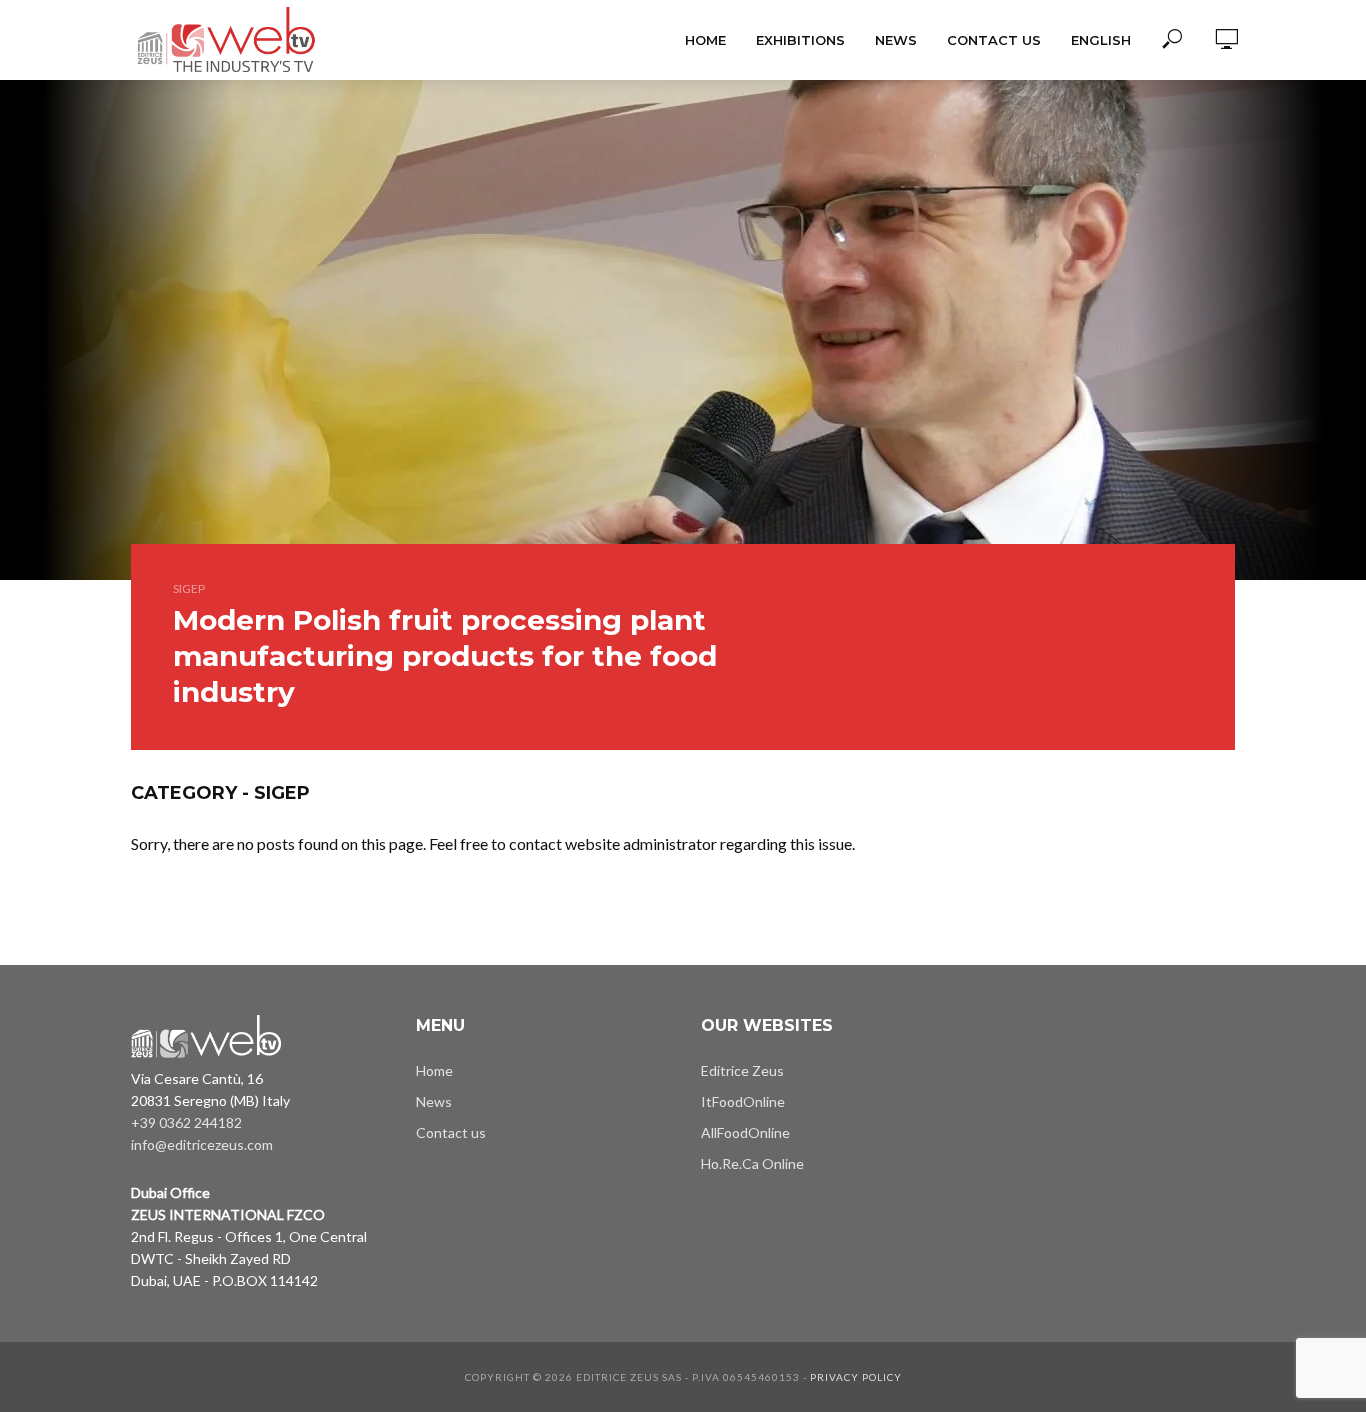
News (896, 40)
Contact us (994, 40)
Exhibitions (800, 40)
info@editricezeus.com (202, 1144)
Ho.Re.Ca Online (752, 1163)
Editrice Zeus (742, 1070)
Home (705, 40)
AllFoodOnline (745, 1132)
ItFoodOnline (743, 1101)
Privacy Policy (856, 1377)
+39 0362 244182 (186, 1122)
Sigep (189, 588)
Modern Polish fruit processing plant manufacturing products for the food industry (445, 656)
